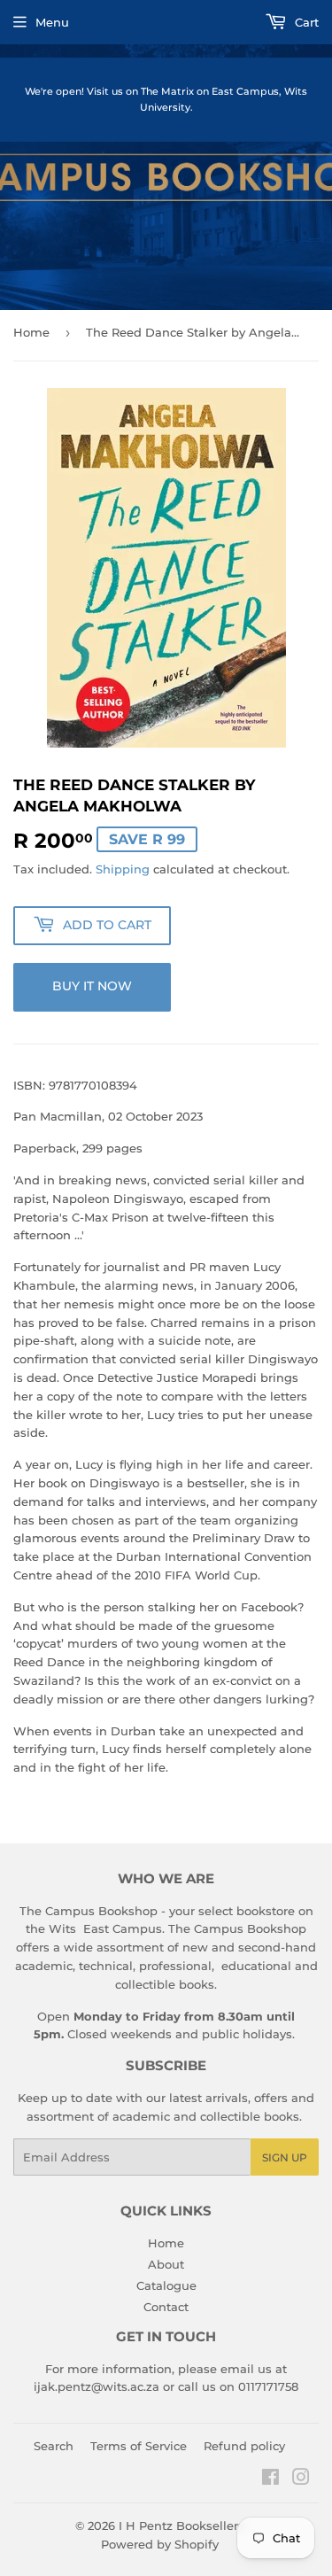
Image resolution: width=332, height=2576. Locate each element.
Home (31, 332)
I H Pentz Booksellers (181, 2526)
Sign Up (285, 2157)
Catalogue (166, 2285)
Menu (52, 22)
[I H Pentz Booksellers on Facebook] (270, 2479)
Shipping (123, 869)
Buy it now (92, 986)
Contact (166, 2307)
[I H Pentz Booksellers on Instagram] (301, 2479)
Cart (305, 22)
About (166, 2264)
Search (54, 2446)
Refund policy (244, 2446)
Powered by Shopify (160, 2544)
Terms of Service (139, 2446)
